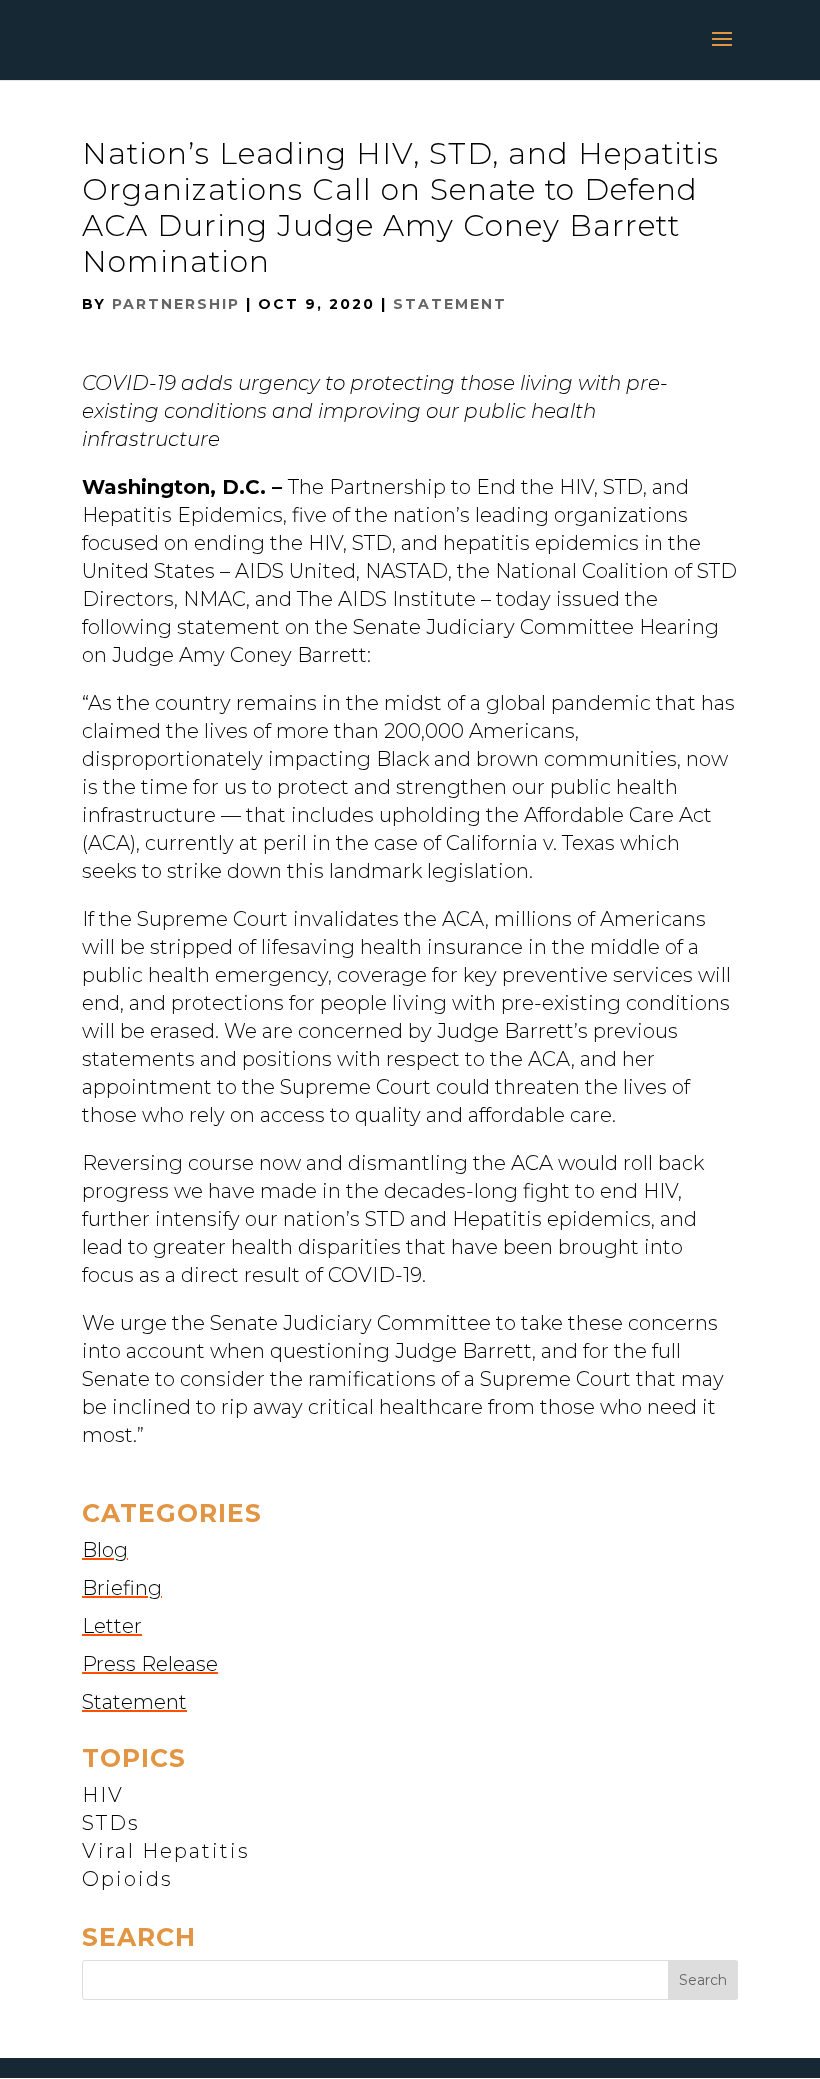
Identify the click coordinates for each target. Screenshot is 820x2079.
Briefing (122, 1588)
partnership (176, 304)
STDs (111, 1823)
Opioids (127, 1879)
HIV (103, 1795)
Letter (112, 1626)
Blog (105, 1550)
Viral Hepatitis (166, 1851)
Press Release (150, 1664)
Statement (450, 304)
